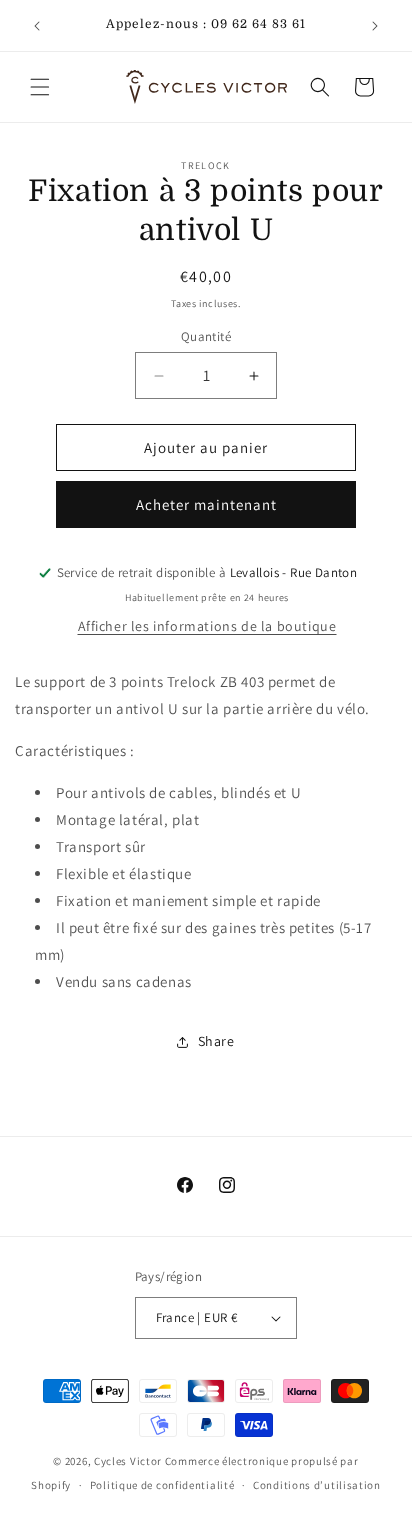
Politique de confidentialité (162, 1485)
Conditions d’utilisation (317, 1485)
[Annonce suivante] (375, 26)
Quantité (206, 336)
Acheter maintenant (206, 504)
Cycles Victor (128, 1461)
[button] (40, 87)
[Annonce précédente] (37, 26)
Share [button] (216, 1041)
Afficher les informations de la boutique (207, 626)
